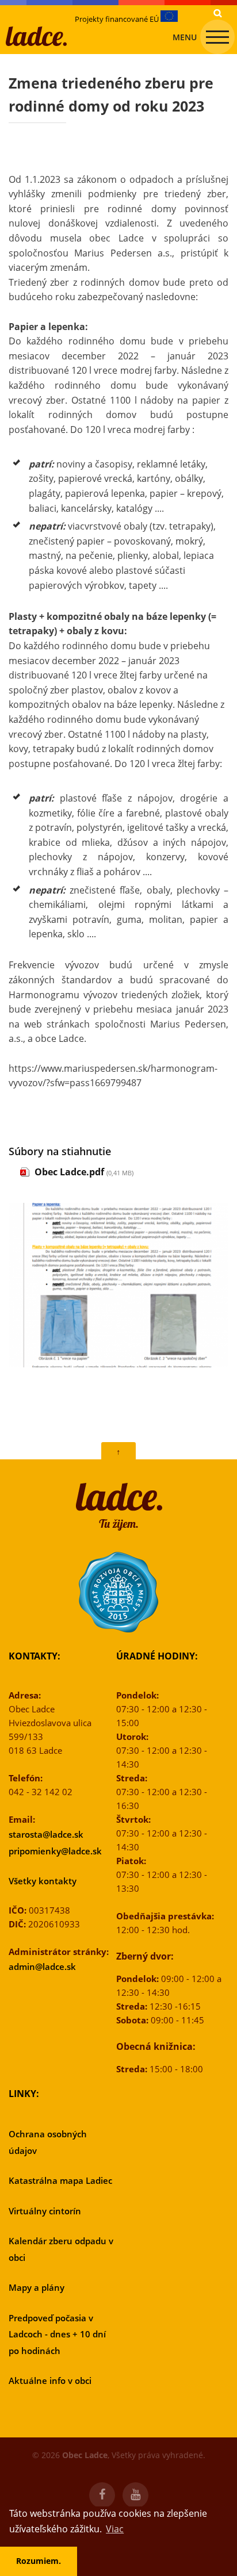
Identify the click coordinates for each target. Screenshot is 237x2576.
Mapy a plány (37, 2287)
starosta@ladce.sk (46, 1834)
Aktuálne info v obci (50, 2380)
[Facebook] (102, 2495)
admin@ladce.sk (42, 1966)
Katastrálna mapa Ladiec (60, 2180)
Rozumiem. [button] (39, 2561)
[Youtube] (135, 2495)
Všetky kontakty (43, 1881)
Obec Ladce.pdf (69, 1172)
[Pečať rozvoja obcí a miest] (118, 1592)
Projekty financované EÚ (118, 19)
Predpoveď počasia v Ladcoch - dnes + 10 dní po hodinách (57, 2334)
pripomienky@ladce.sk (55, 1851)
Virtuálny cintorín (45, 2211)
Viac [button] (115, 2529)
